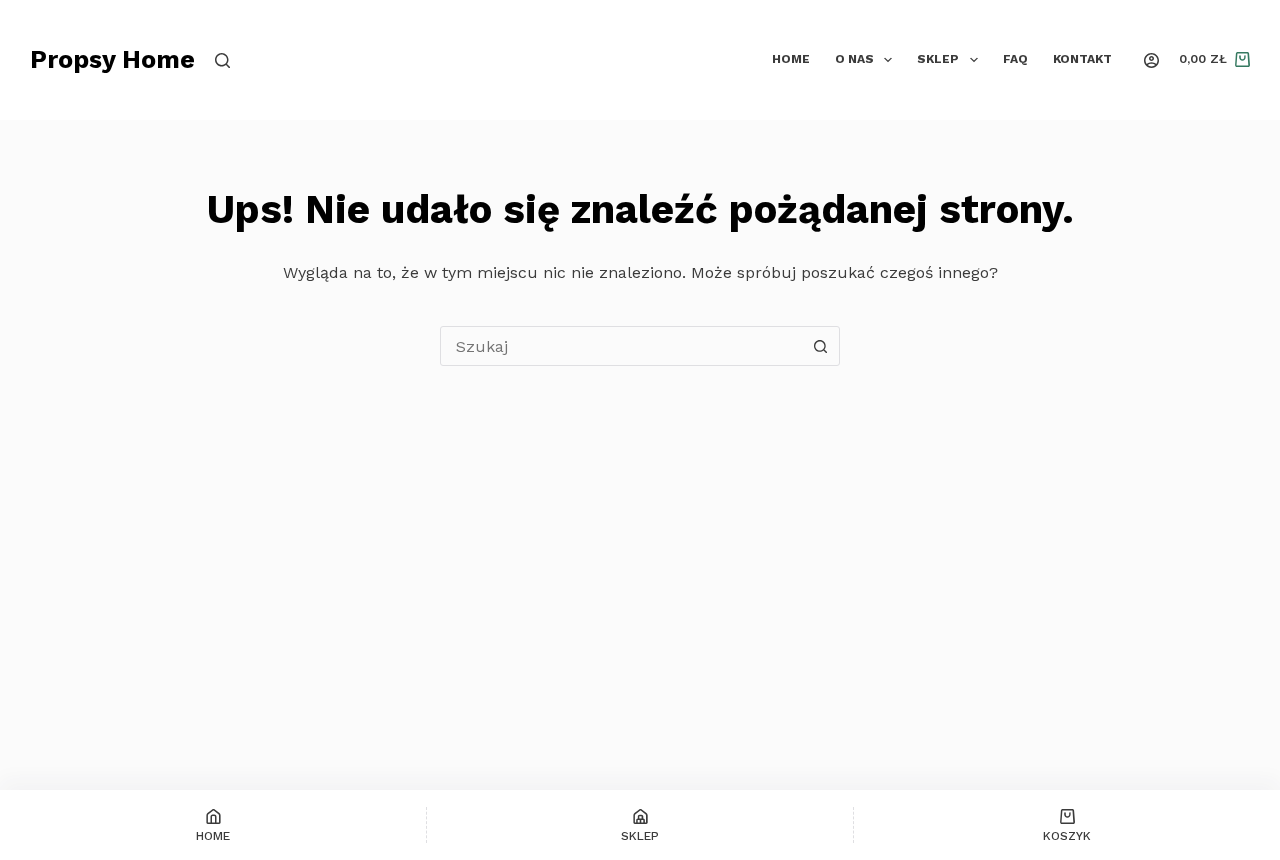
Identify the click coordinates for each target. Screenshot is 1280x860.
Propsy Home (112, 59)
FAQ (1015, 59)
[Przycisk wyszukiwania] (820, 346)
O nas (854, 59)
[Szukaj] (222, 60)
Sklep (938, 59)
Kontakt (1082, 59)
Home (791, 59)
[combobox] (621, 346)
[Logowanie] (1151, 60)
